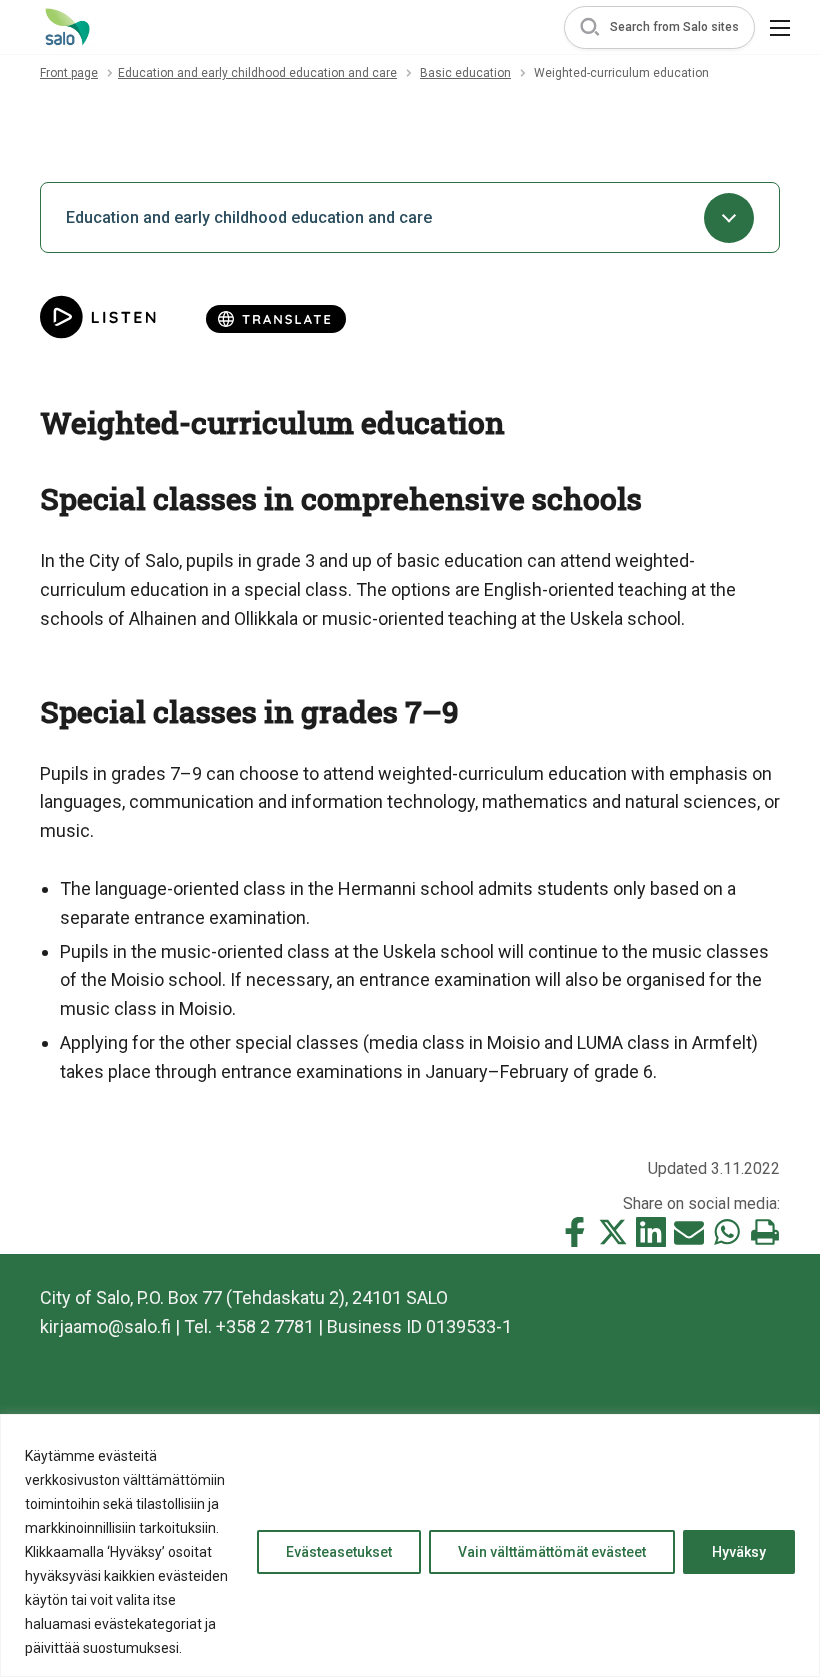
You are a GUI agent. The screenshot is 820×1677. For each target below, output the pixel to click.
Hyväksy (739, 1552)
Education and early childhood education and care (257, 73)
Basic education (465, 73)
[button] (659, 27)
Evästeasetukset (339, 1552)
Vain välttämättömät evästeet (552, 1552)
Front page (69, 73)
